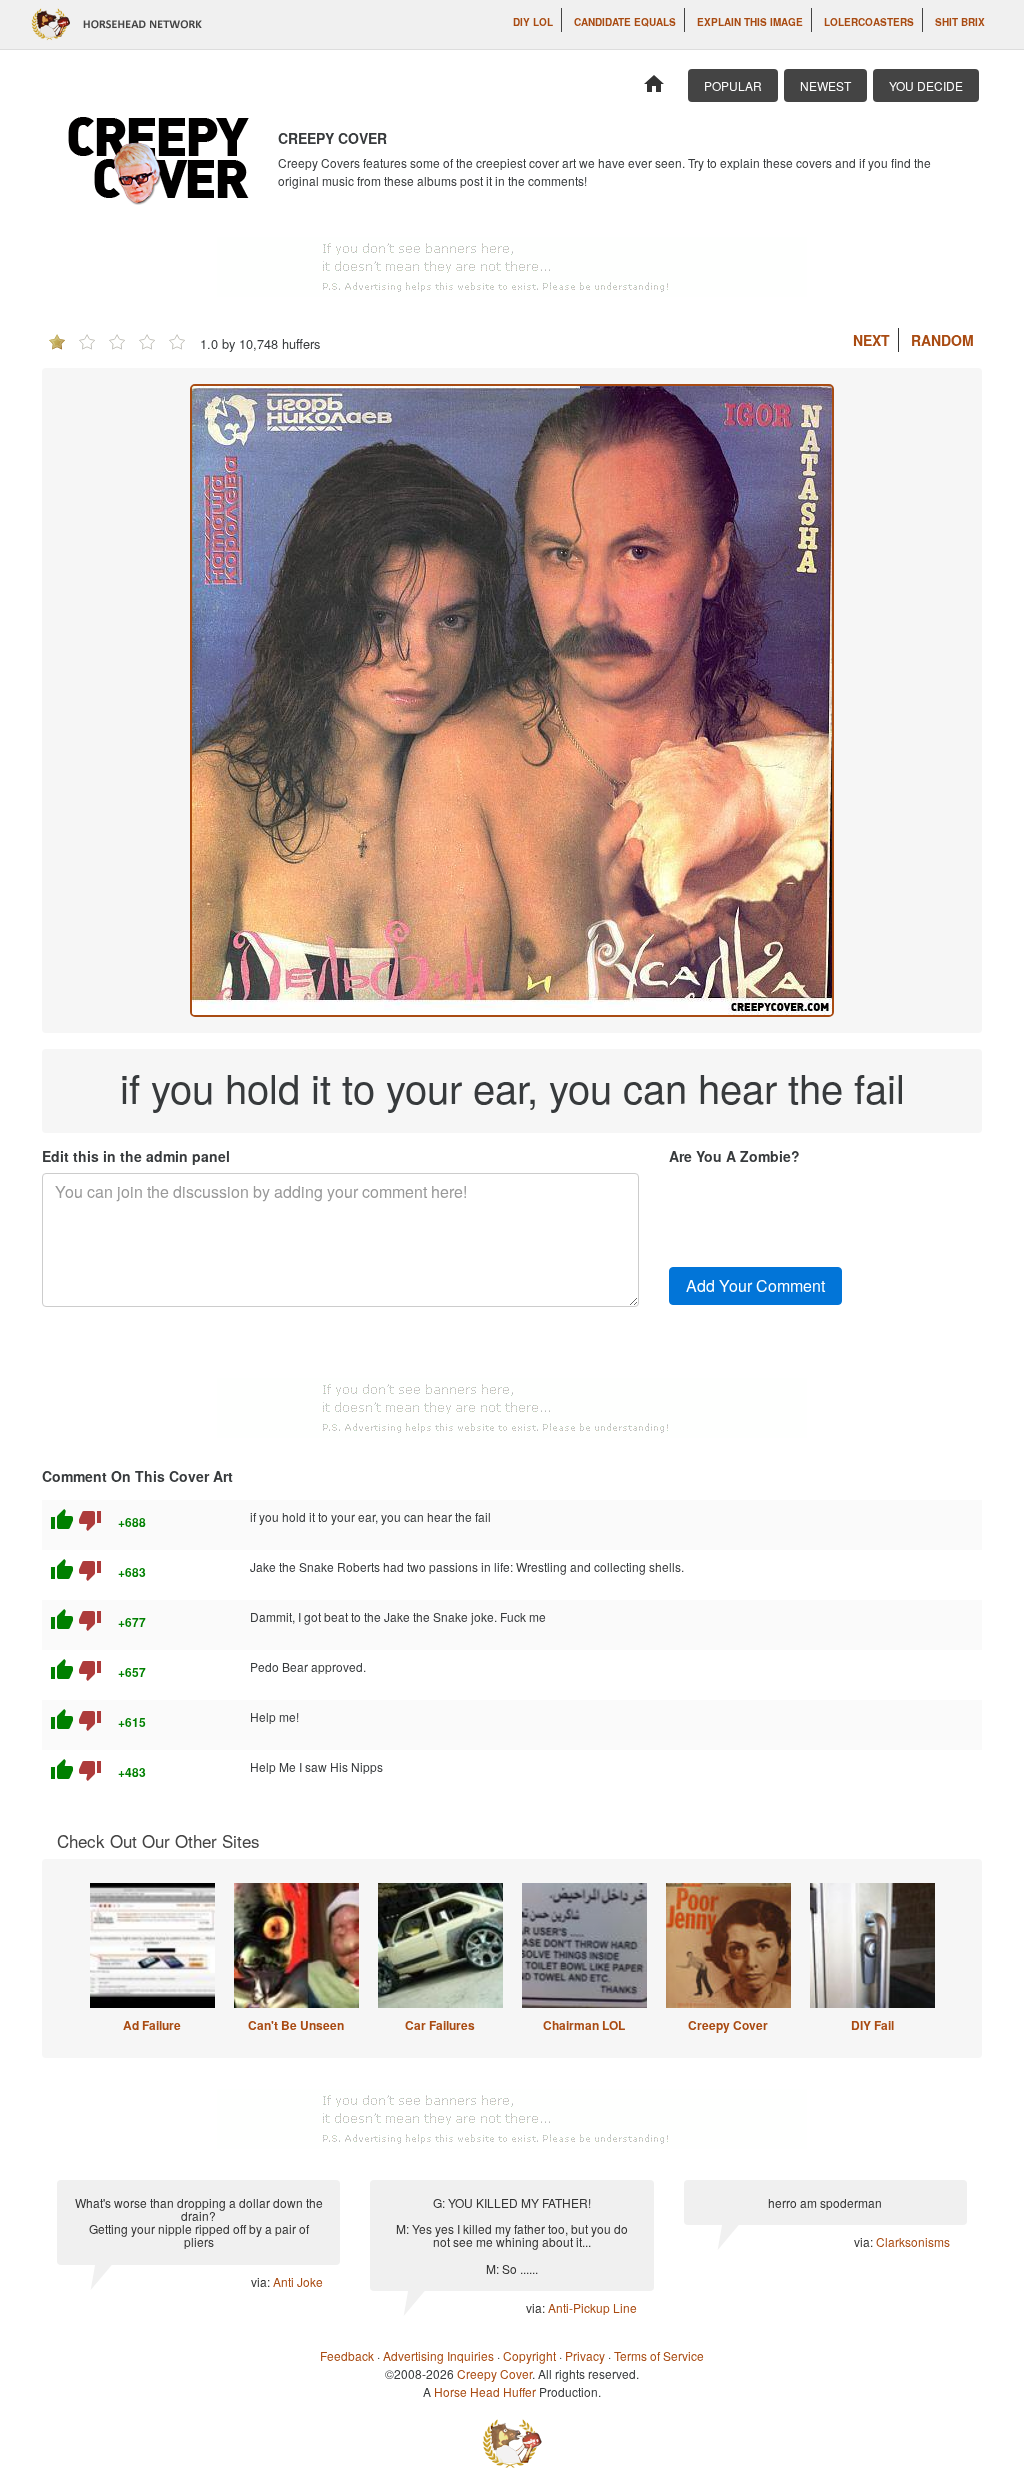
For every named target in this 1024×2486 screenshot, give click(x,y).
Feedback (347, 2355)
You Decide (926, 85)
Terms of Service (659, 2355)
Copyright (529, 2355)
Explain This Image (750, 22)
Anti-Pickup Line (592, 2307)
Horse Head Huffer (485, 2391)
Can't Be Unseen (296, 2025)
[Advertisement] (512, 267)
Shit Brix (960, 22)
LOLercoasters (869, 22)
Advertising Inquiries (438, 2355)
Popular (733, 85)
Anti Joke (298, 2281)
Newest (825, 85)
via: (262, 2281)
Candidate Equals (625, 22)
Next (871, 340)
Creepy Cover (728, 2025)
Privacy (585, 2355)
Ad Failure (152, 2025)
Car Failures (440, 2025)
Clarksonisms (913, 2241)
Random (942, 340)
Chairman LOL (584, 2025)
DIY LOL (533, 22)
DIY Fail (872, 2025)
